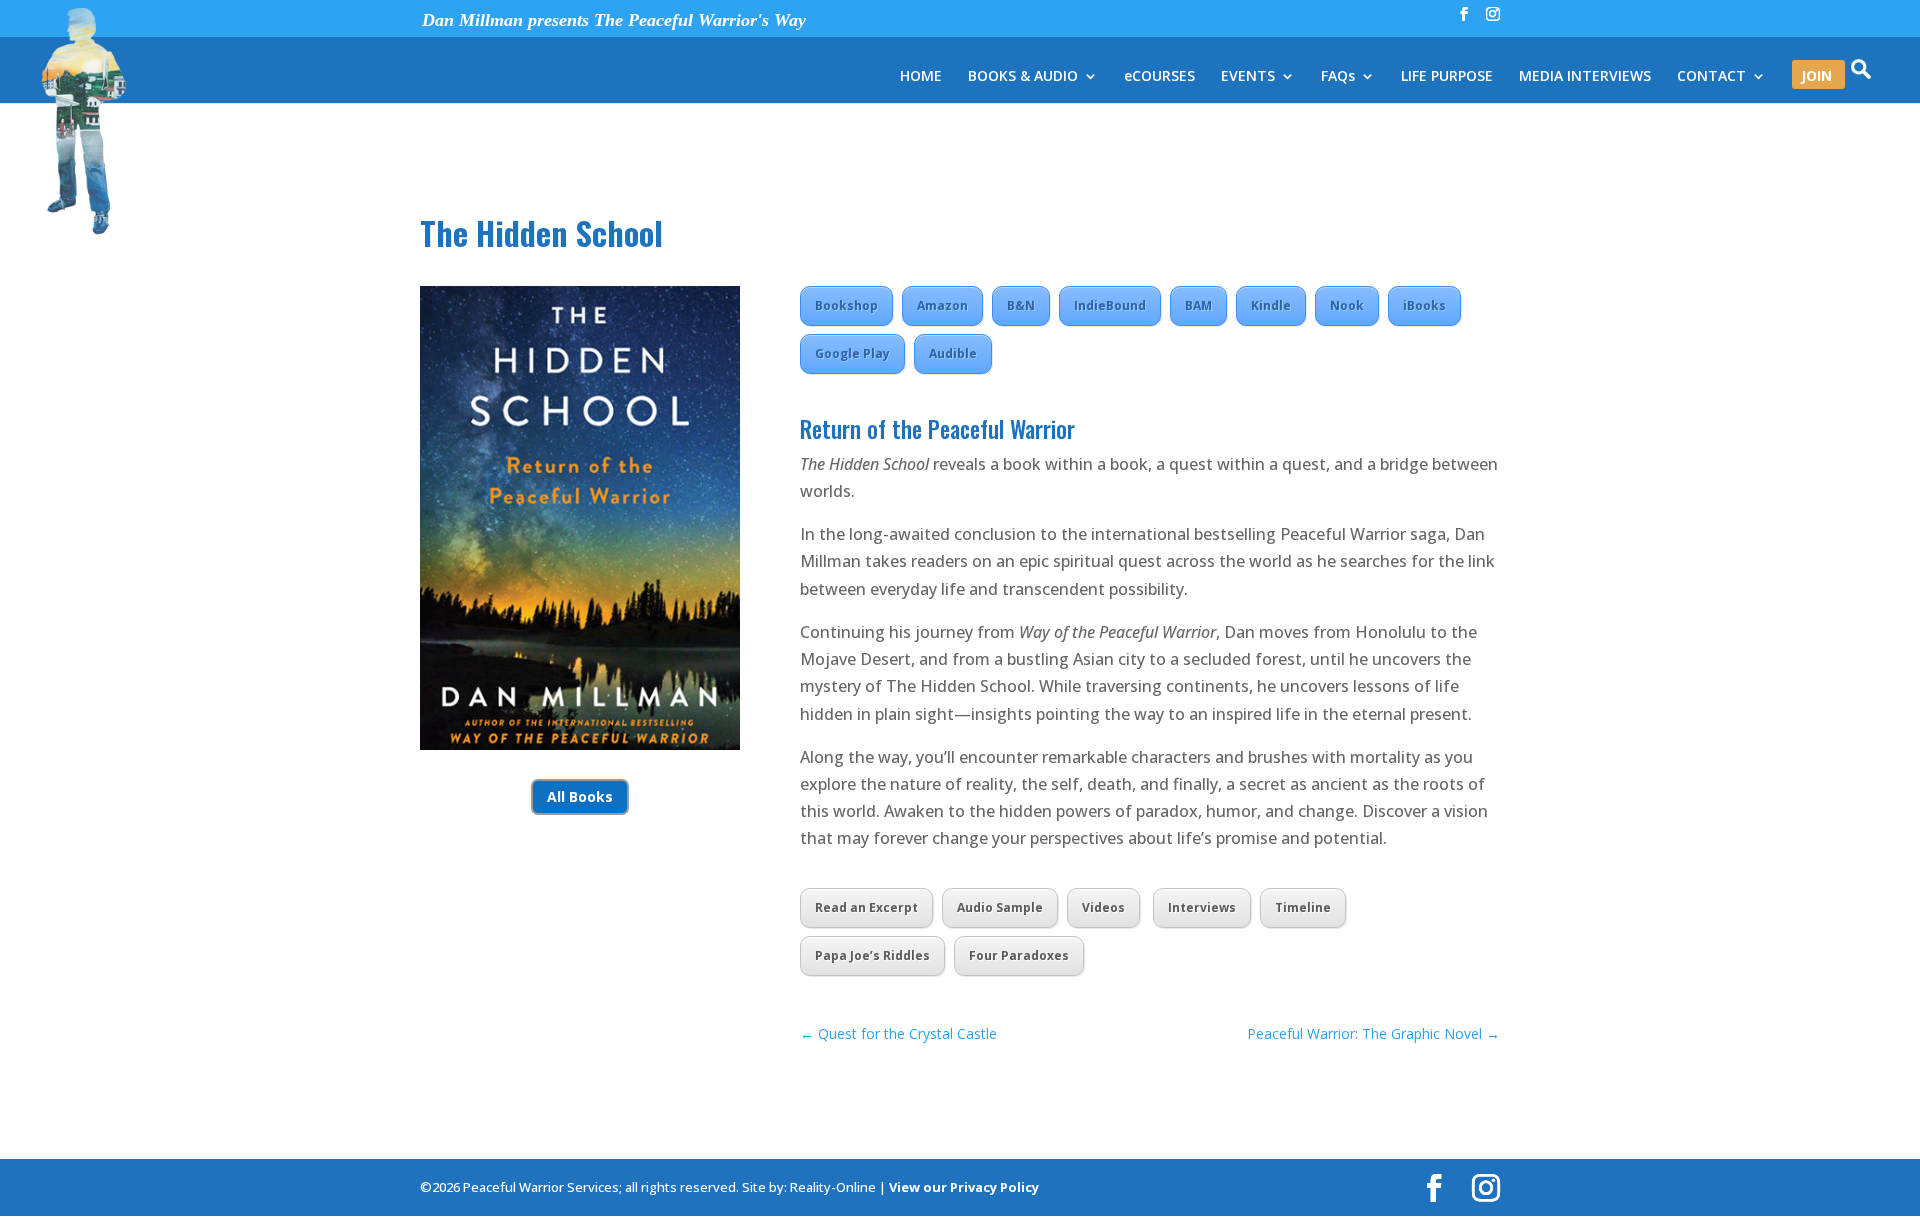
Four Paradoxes (1019, 955)
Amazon (942, 305)
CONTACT (1711, 77)
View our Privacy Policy (964, 1187)
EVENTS (1248, 77)
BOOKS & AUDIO (1023, 77)
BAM (1198, 305)
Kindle (1271, 305)
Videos (1103, 907)
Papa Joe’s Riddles (872, 955)
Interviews (1202, 907)
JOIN (1816, 77)
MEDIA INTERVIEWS (1585, 77)
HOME (921, 77)
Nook (1347, 305)
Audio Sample (1000, 907)
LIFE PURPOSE (1447, 77)
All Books (580, 796)
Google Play (852, 353)
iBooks (1424, 305)
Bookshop (846, 305)
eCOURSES (1159, 77)
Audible (953, 353)
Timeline (1303, 907)
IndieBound (1110, 305)
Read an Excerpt (866, 907)
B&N (1021, 305)
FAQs (1338, 77)
